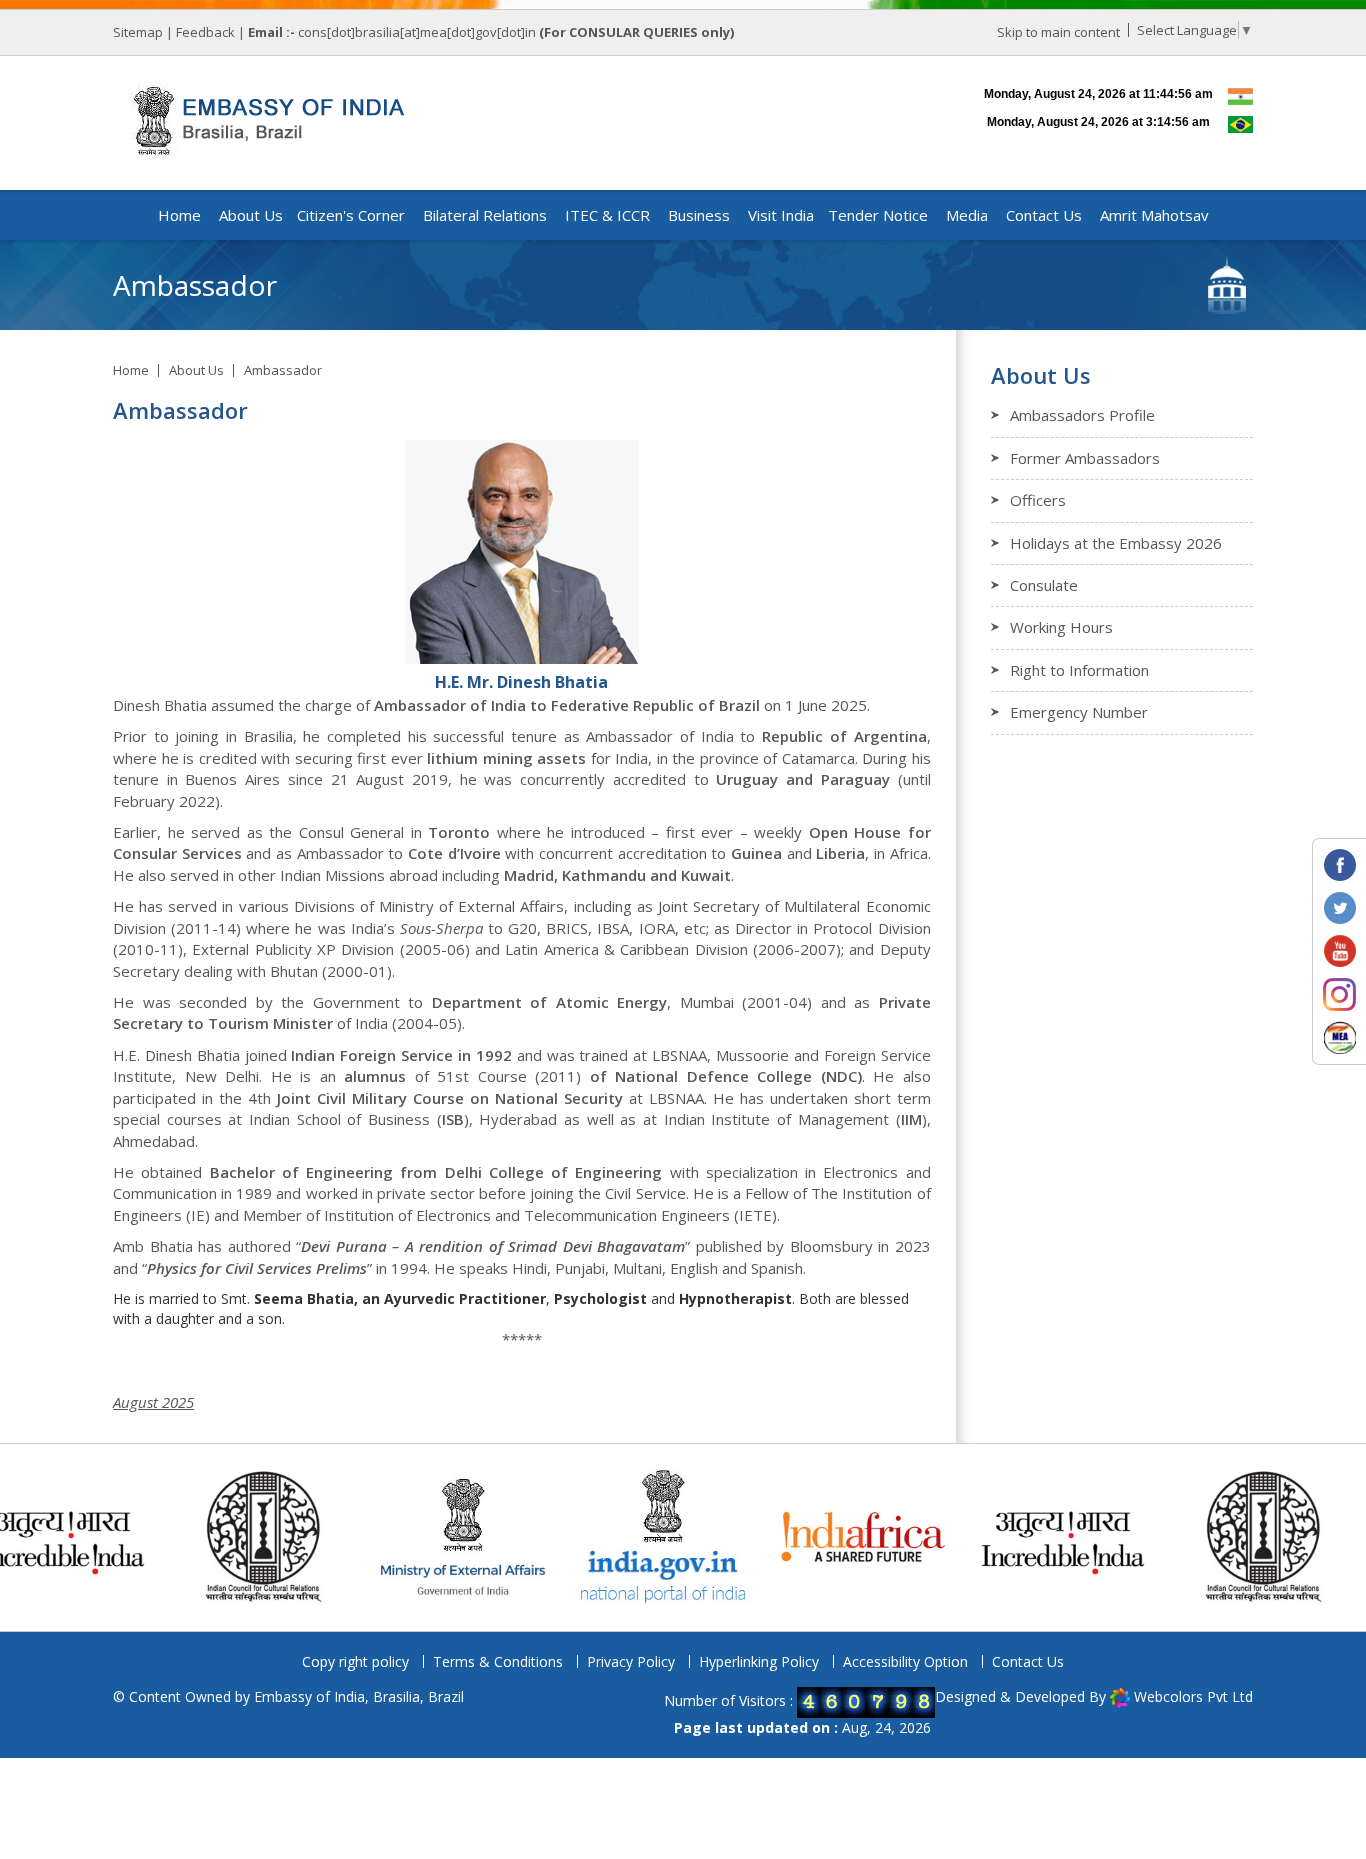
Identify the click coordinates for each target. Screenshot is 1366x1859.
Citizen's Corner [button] (351, 215)
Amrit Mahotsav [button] (1154, 215)
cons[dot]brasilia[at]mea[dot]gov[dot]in (418, 32)
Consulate (1044, 585)
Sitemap (138, 32)
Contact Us (1028, 1661)
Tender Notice (878, 215)
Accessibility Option (905, 1661)
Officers (1038, 500)
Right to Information (1079, 670)
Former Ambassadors (1085, 458)
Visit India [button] (781, 215)
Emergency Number (1079, 712)
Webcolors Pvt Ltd (1193, 1696)
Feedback (205, 32)
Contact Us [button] (1044, 215)
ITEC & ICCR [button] (607, 215)
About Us (196, 370)
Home (179, 215)
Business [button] (699, 215)
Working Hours (1061, 627)
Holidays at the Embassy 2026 (1116, 543)
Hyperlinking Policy (759, 1661)
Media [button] (967, 215)
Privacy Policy (631, 1661)
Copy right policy (355, 1661)
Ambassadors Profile (1082, 415)
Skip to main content (1058, 32)
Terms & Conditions (498, 1661)
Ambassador (283, 370)
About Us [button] (251, 215)
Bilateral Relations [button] (485, 215)
